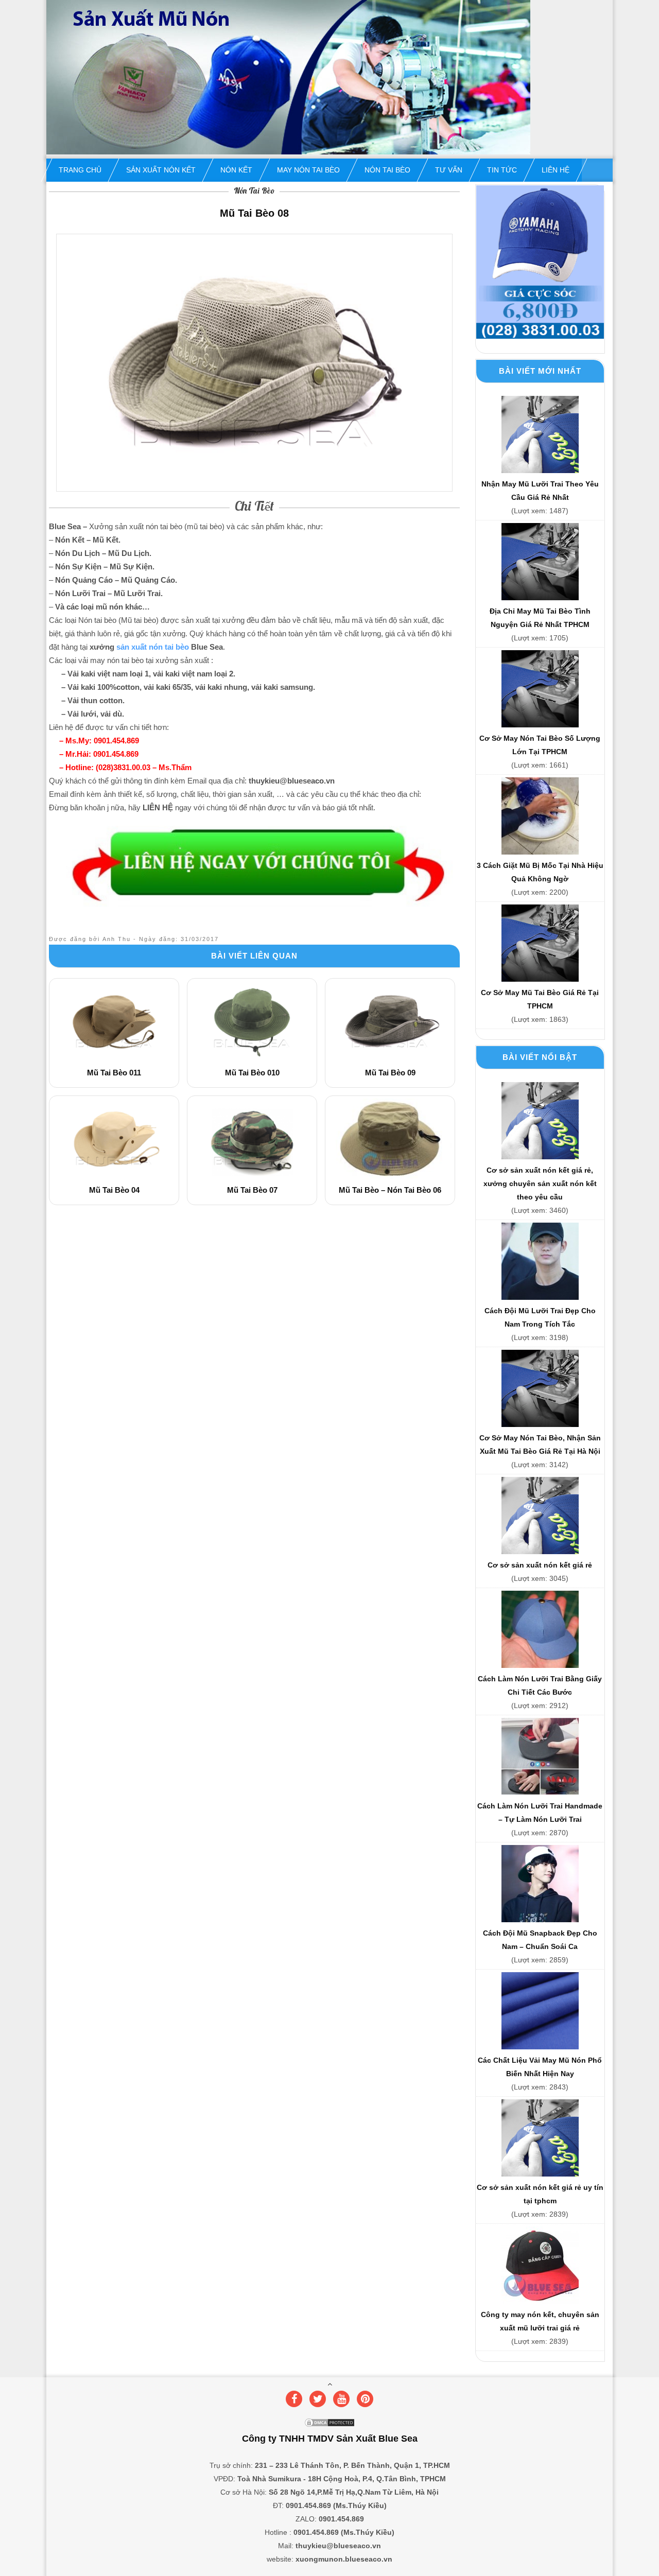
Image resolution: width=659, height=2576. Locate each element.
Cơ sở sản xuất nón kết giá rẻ (540, 1565)
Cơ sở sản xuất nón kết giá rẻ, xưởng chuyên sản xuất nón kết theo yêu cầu (540, 1183)
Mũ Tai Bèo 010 (252, 1073)
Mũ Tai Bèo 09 (390, 1073)
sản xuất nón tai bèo (153, 647)
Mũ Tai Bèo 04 (114, 1190)
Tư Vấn (449, 170)
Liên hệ (556, 170)
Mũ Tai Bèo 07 (252, 1190)
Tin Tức (502, 170)
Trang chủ (80, 170)
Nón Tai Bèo (387, 170)
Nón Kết (236, 170)
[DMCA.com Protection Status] (329, 2425)
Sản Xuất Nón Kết (161, 170)
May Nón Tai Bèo (308, 170)
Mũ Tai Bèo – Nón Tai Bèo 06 (390, 1190)
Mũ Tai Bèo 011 (114, 1073)
